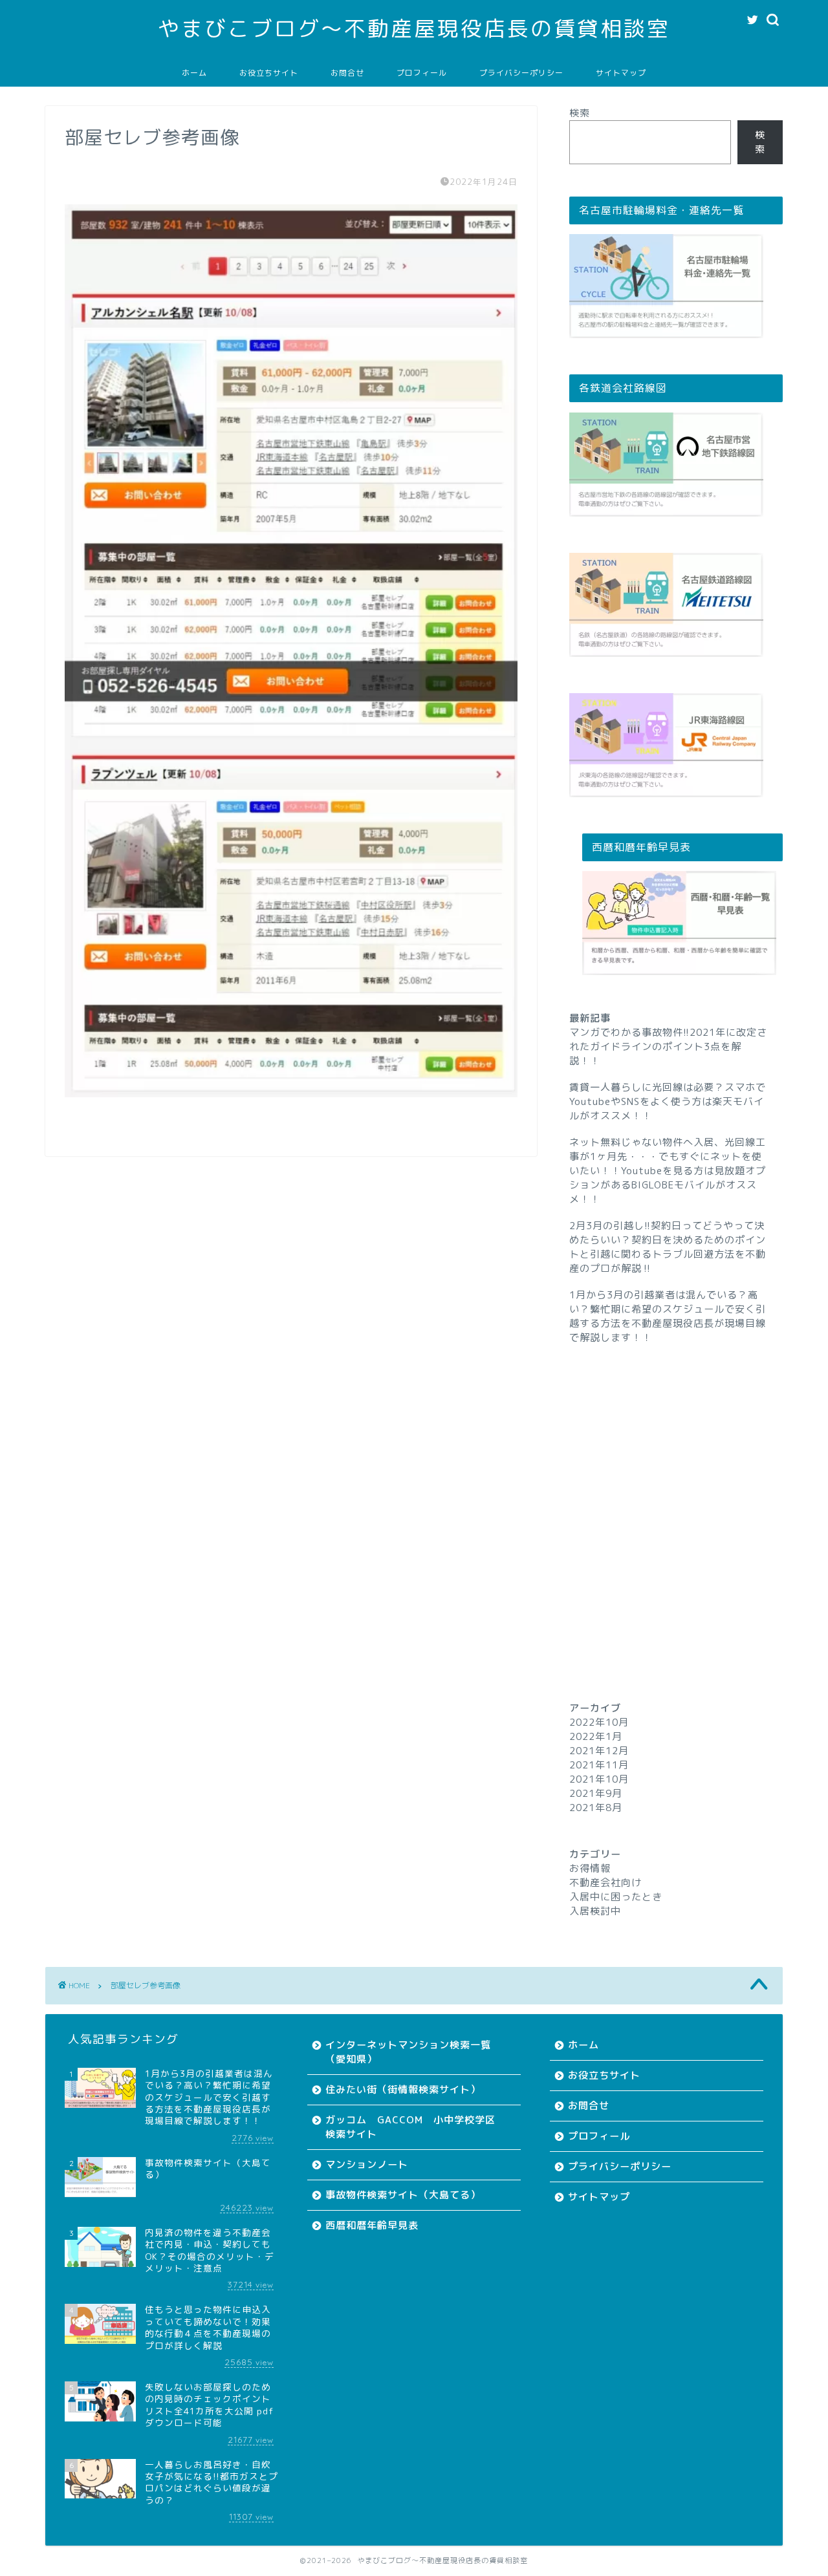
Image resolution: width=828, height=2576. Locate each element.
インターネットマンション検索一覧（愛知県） (408, 2052)
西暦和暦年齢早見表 (372, 2225)
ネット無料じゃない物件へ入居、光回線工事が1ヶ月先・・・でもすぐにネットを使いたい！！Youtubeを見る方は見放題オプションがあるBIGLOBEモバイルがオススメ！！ (668, 1171)
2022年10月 (599, 1722)
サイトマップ (621, 73)
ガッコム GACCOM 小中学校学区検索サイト (410, 2127)
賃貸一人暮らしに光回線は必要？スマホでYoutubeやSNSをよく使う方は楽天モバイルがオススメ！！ (668, 1101)
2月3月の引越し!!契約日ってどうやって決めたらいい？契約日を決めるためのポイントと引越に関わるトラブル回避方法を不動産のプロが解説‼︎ (668, 1247)
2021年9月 (596, 1793)
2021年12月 (599, 1751)
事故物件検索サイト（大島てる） (403, 2195)
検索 (580, 113)
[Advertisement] (676, 1499)
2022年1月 (596, 1736)
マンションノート (367, 2164)
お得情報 (590, 1868)
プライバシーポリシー (521, 73)
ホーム (194, 73)
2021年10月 (599, 1779)
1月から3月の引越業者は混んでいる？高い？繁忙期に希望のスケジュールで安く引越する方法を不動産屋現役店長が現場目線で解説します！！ (668, 1316)
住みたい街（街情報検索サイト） (403, 2089)
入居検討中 (595, 1911)
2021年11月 (599, 1765)
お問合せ (347, 73)
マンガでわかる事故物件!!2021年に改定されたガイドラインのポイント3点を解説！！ (668, 1046)
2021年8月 (596, 1808)
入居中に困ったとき (616, 1897)
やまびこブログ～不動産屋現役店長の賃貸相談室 (414, 28)
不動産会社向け (605, 1883)
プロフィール (422, 73)
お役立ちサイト (269, 73)
